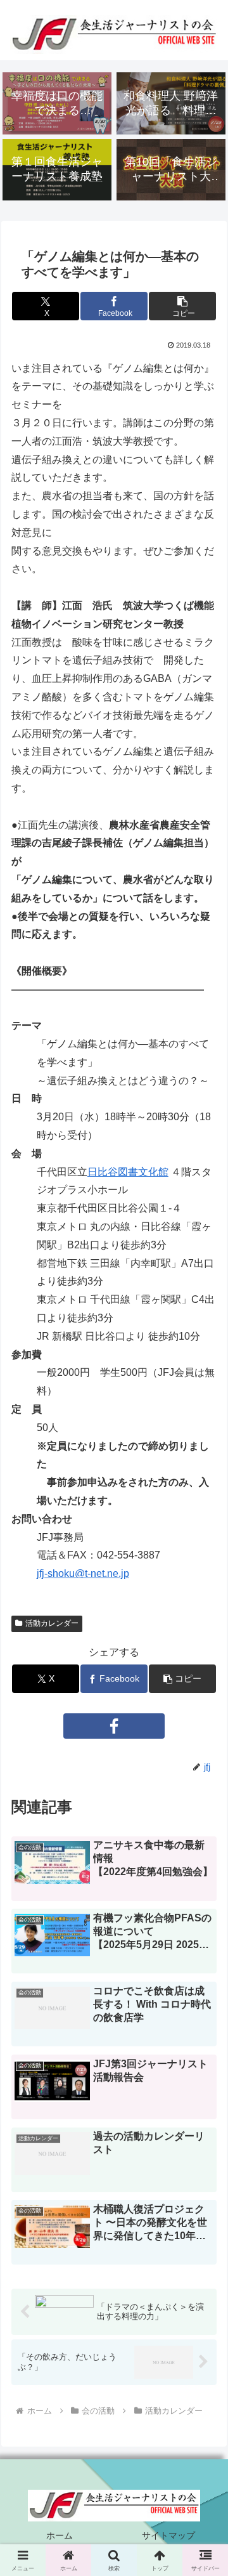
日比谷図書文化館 (128, 1172)
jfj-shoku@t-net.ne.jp (83, 1573)
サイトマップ (168, 2535)
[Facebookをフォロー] (114, 1726)
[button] (182, 306)
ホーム (60, 2535)
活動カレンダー (52, 1623)
